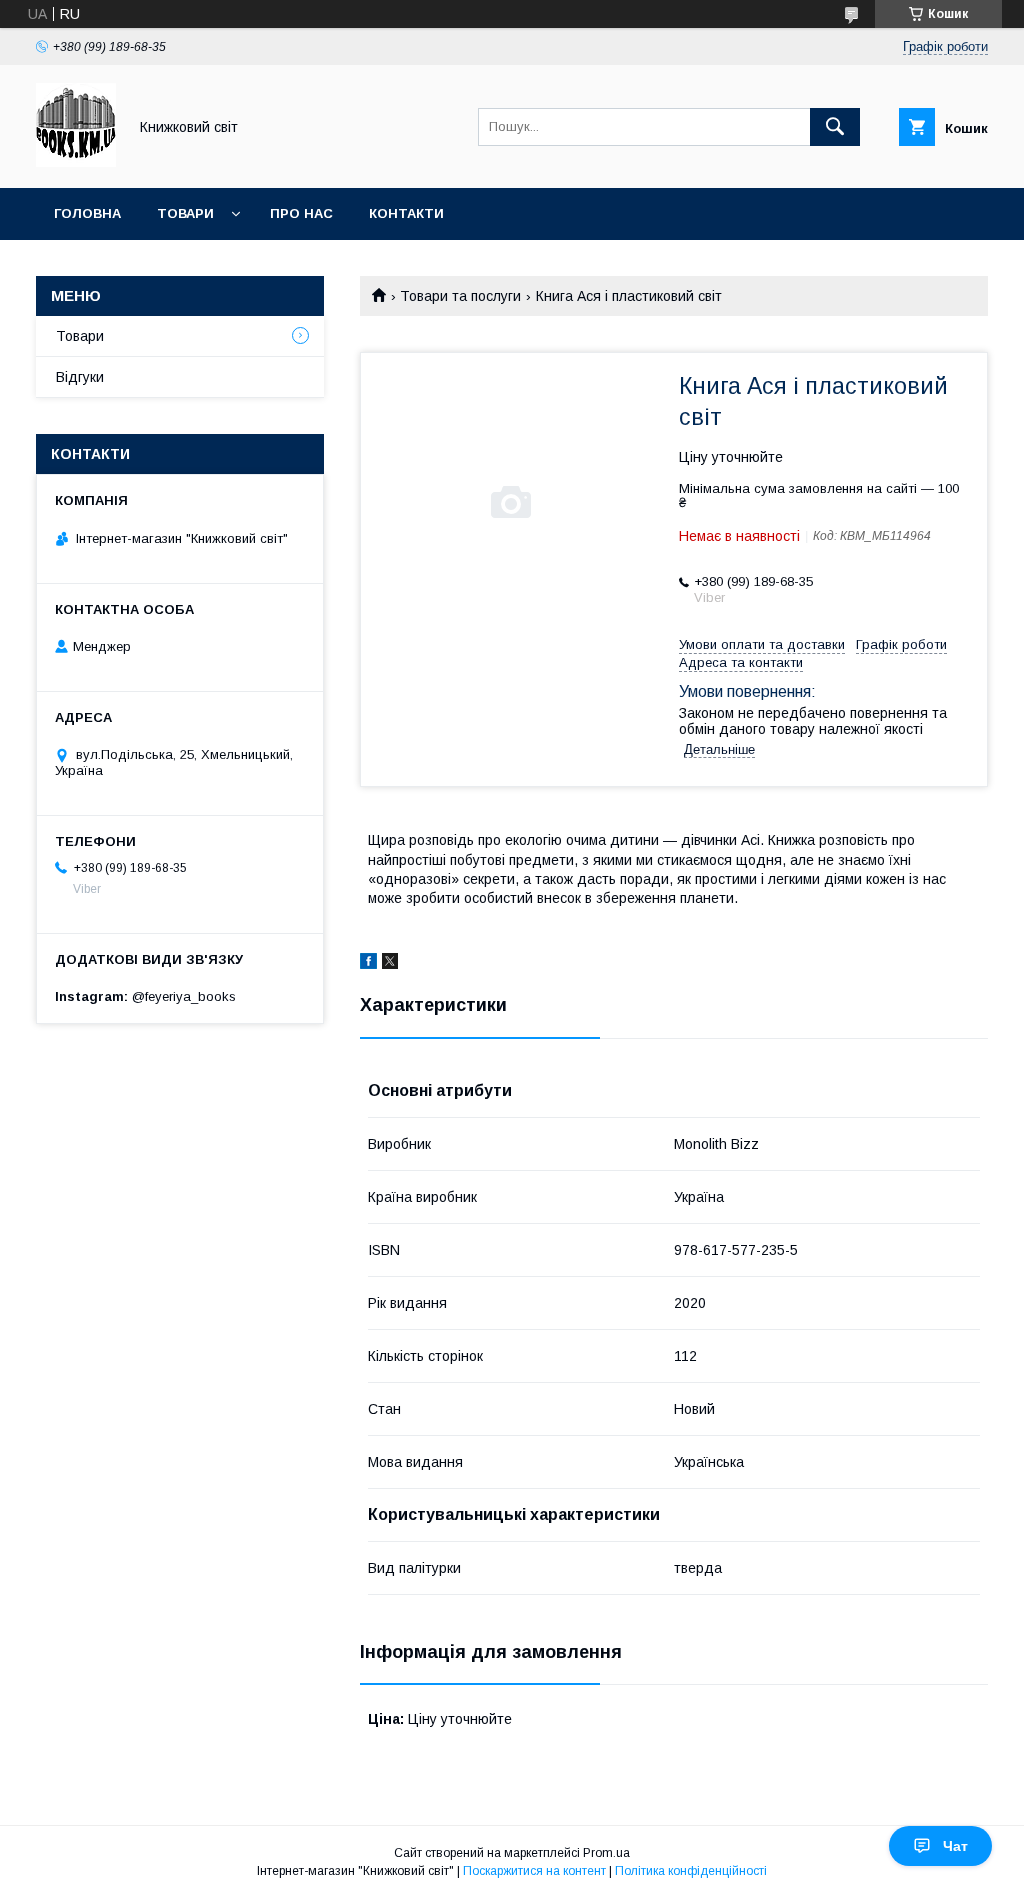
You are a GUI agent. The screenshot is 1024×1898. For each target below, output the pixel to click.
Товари (185, 213)
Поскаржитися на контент (534, 1871)
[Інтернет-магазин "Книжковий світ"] (76, 162)
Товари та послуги (460, 296)
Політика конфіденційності (691, 1871)
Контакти (406, 213)
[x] (390, 964)
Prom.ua (606, 1853)
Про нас (301, 213)
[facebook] (368, 964)
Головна (87, 213)
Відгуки (80, 377)
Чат (955, 1846)
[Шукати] (835, 127)
